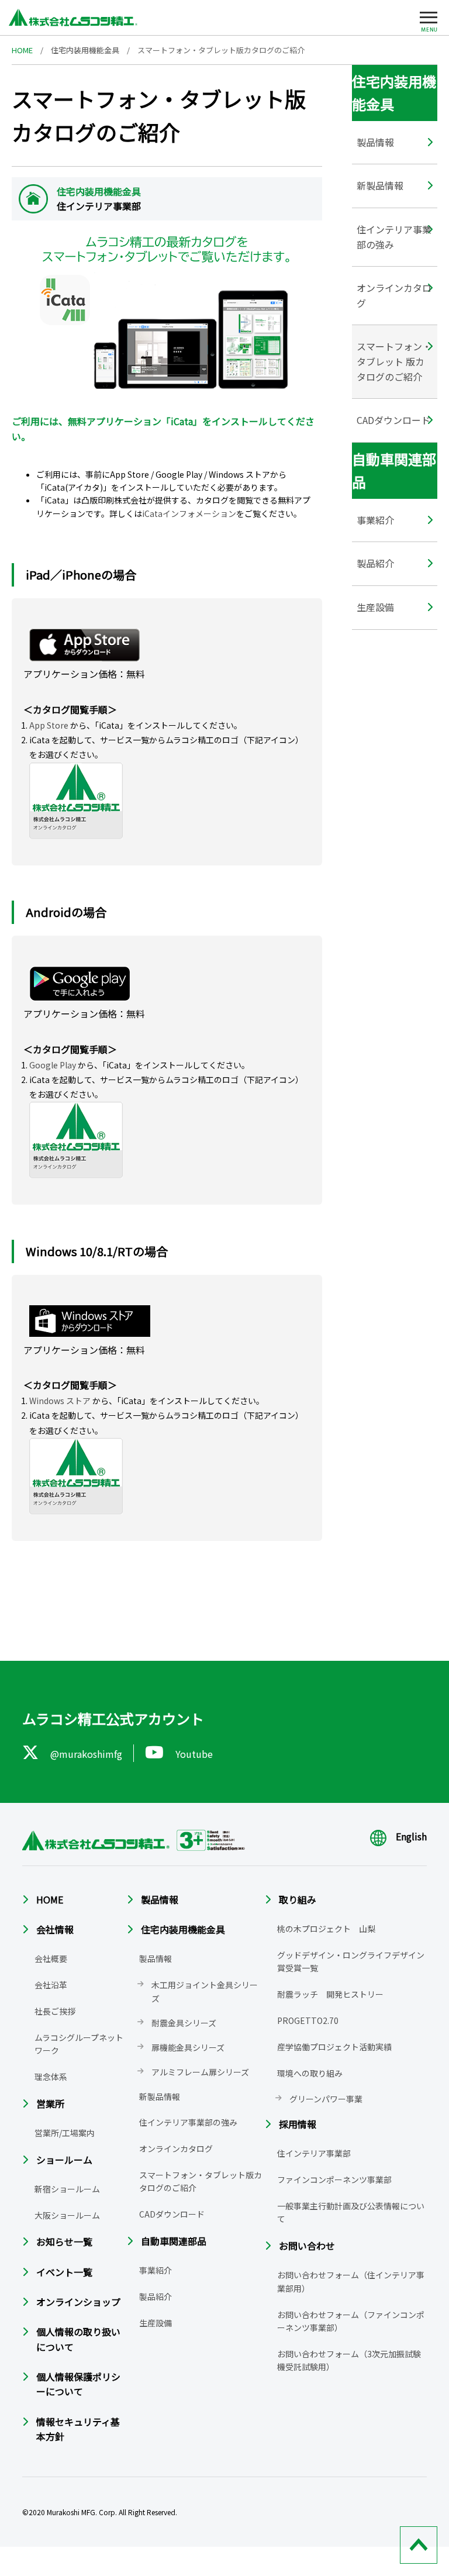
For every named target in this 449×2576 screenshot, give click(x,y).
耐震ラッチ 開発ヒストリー (330, 1994)
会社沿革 (51, 1985)
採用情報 (298, 2124)
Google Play (53, 1065)
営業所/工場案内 (65, 2133)
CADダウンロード (393, 420)
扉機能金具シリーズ (188, 2047)
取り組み (298, 1899)
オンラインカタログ (394, 295)
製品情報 (375, 142)
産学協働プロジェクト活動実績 (334, 2047)
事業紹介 (375, 520)
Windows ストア (60, 1401)
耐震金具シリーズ (184, 2023)
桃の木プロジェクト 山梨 (326, 1929)
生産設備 (375, 607)
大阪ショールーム (67, 2215)
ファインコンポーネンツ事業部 (334, 2180)
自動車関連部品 (174, 2241)
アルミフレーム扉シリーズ (200, 2072)
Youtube (194, 1754)
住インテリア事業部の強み (394, 237)
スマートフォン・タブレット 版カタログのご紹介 (394, 361)
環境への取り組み (310, 2073)
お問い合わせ (307, 2246)
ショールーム (64, 2160)
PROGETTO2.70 (308, 2020)
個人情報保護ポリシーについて (78, 2384)
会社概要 (51, 1958)
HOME (22, 50)
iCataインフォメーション (189, 513)
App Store (49, 725)
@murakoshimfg (86, 1754)
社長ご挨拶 (55, 2011)
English (411, 1836)
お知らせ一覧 (64, 2242)
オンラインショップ (78, 2302)
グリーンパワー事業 (326, 2099)
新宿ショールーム (67, 2189)
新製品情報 (380, 185)
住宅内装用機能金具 (85, 50)
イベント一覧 (64, 2272)
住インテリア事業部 (314, 2153)
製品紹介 (375, 563)
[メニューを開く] (429, 20)
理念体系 (51, 2077)
